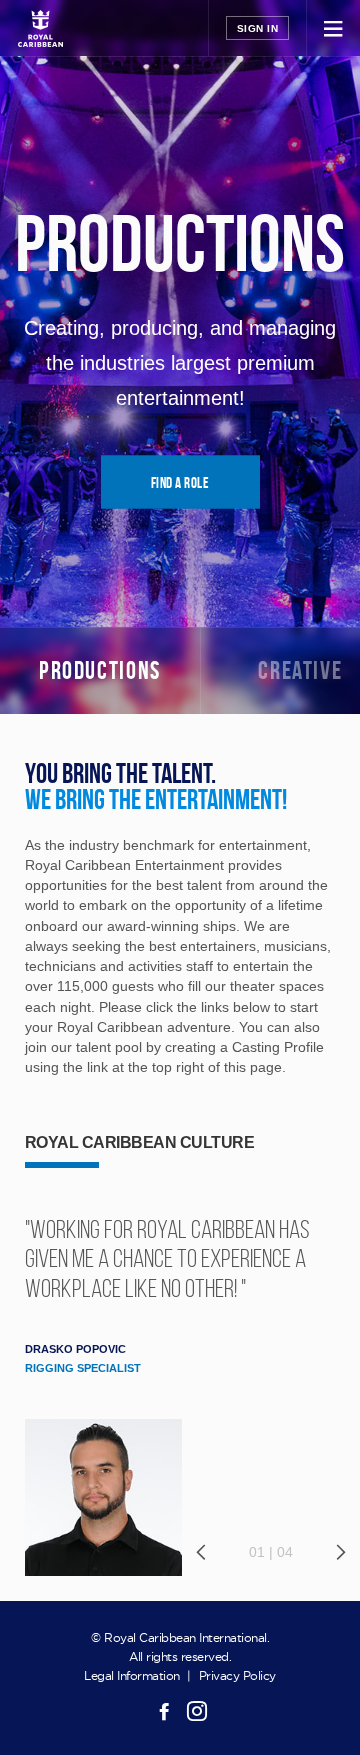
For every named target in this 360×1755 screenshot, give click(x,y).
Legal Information (132, 1676)
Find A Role (180, 483)
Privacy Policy (237, 1676)
